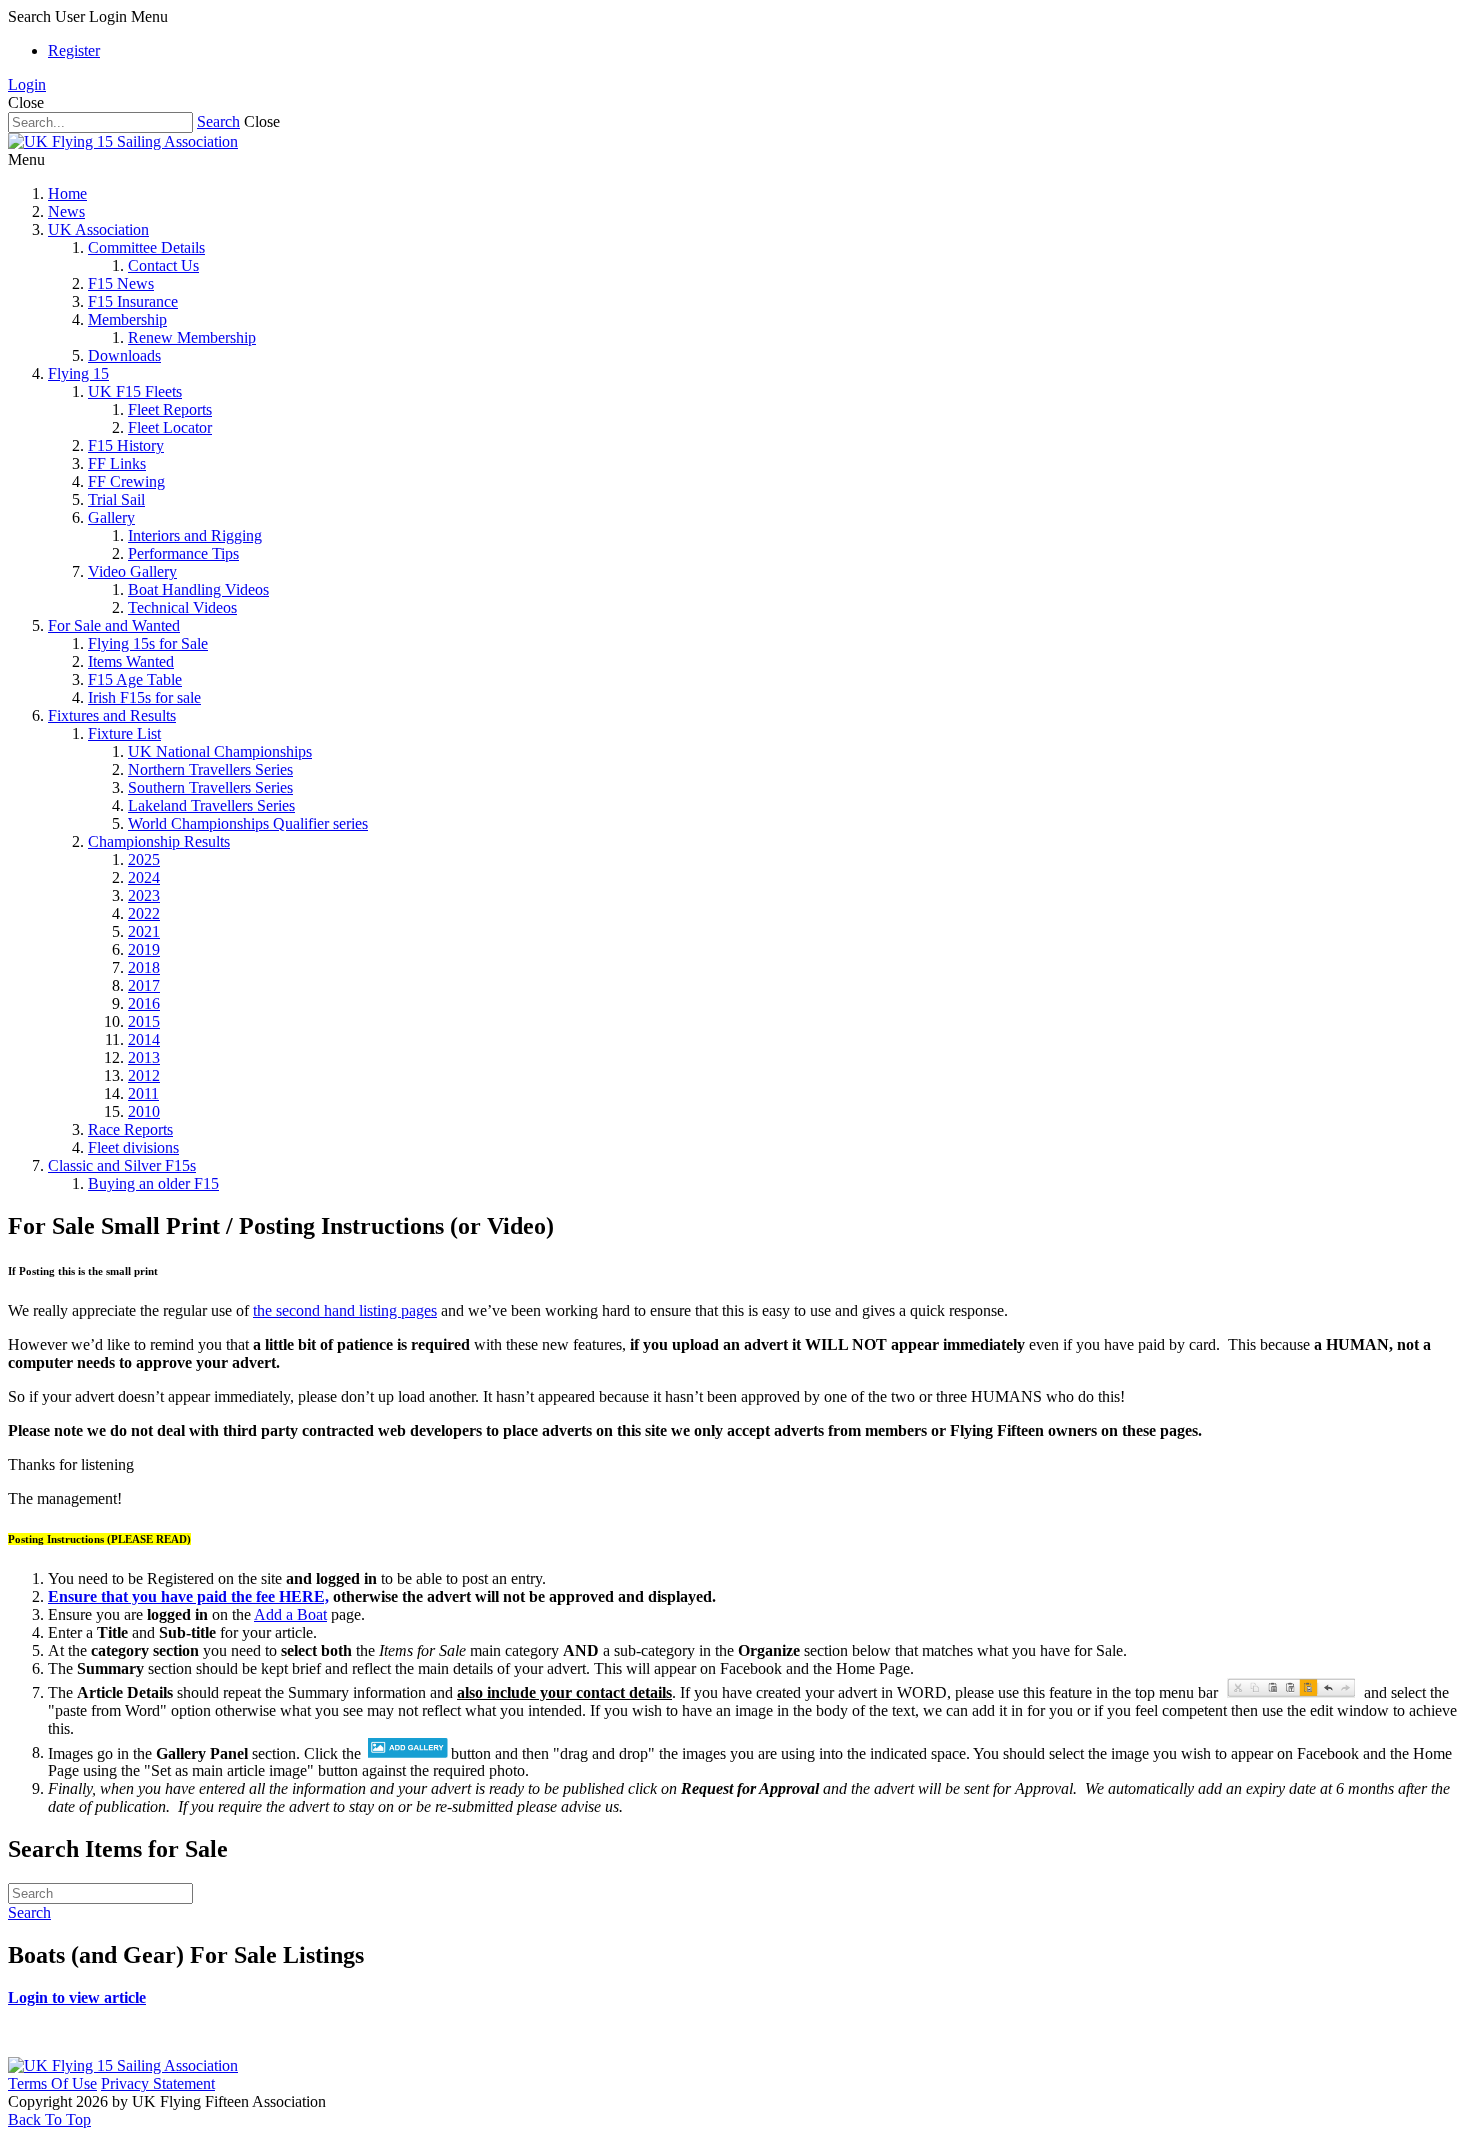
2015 (144, 1021)
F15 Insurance (133, 301)
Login (27, 84)
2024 (144, 877)
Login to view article (77, 1997)
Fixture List (124, 733)
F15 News (121, 283)
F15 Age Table (135, 679)
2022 (144, 913)
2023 (144, 895)
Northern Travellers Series (210, 769)
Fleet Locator (170, 427)
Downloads (124, 355)
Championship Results (159, 841)
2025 (144, 859)
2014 (144, 1039)
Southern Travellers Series (210, 787)
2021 (144, 931)
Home (67, 193)
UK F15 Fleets (135, 391)
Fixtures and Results (112, 715)
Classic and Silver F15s (122, 1165)
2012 (144, 1075)
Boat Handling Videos (198, 589)
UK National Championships (220, 751)
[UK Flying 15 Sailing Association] (123, 141)
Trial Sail (116, 499)
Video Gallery (132, 571)
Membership (127, 319)
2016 (144, 1003)
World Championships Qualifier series (248, 823)
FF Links (117, 463)
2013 (144, 1057)
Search (218, 121)
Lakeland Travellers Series (211, 805)
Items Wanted (131, 661)
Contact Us (163, 265)
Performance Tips (183, 553)
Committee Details (146, 247)
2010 (144, 1111)
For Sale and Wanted (114, 625)
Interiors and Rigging (195, 535)
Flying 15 (78, 373)
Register (74, 50)
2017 (144, 985)
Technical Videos (182, 607)
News (66, 211)
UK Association (98, 229)
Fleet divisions (133, 1147)
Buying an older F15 (153, 1183)
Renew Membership (192, 337)
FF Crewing (126, 481)
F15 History (126, 445)
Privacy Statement (158, 2083)
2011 (143, 1093)
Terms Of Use (52, 2083)
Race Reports (130, 1129)
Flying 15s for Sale (148, 643)
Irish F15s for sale (144, 697)
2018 (144, 967)
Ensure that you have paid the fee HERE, (188, 1596)
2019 (144, 949)
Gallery (111, 517)
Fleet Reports (170, 409)
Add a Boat (290, 1614)
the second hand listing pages (345, 1310)
